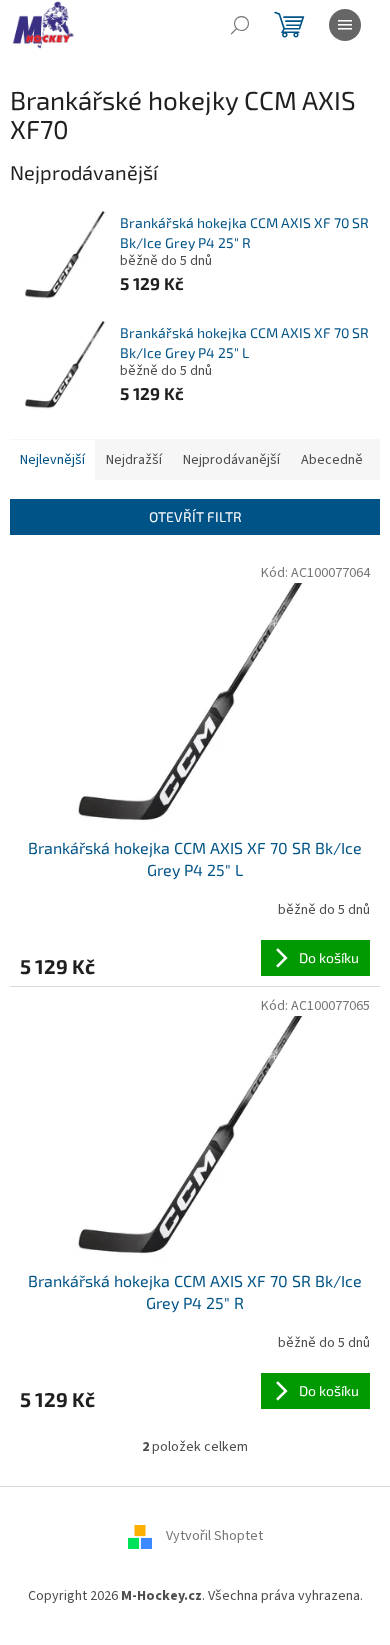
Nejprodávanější (231, 460)
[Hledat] (240, 25)
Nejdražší (134, 460)
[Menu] (345, 25)
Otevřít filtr (195, 516)
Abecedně (332, 460)
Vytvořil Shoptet (214, 1537)
